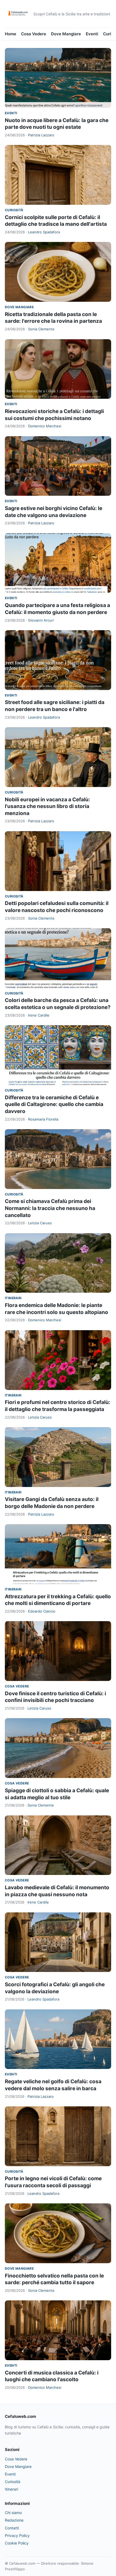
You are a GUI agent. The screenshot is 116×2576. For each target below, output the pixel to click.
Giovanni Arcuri (41, 620)
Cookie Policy (17, 2543)
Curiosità (14, 210)
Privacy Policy (17, 2535)
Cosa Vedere (34, 34)
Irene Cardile (39, 1015)
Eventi (92, 34)
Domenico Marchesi (45, 426)
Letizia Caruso (40, 1223)
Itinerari (13, 1298)
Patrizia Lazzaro (41, 135)
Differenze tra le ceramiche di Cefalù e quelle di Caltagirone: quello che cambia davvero (54, 1104)
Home (11, 34)
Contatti (12, 2528)
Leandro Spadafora (44, 232)
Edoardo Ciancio (42, 1611)
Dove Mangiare (66, 34)
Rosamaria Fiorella (43, 1119)
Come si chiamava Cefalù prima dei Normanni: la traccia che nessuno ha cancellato (50, 1208)
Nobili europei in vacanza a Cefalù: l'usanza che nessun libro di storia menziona (47, 806)
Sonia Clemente (41, 329)
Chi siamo (13, 2513)
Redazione (14, 2520)
